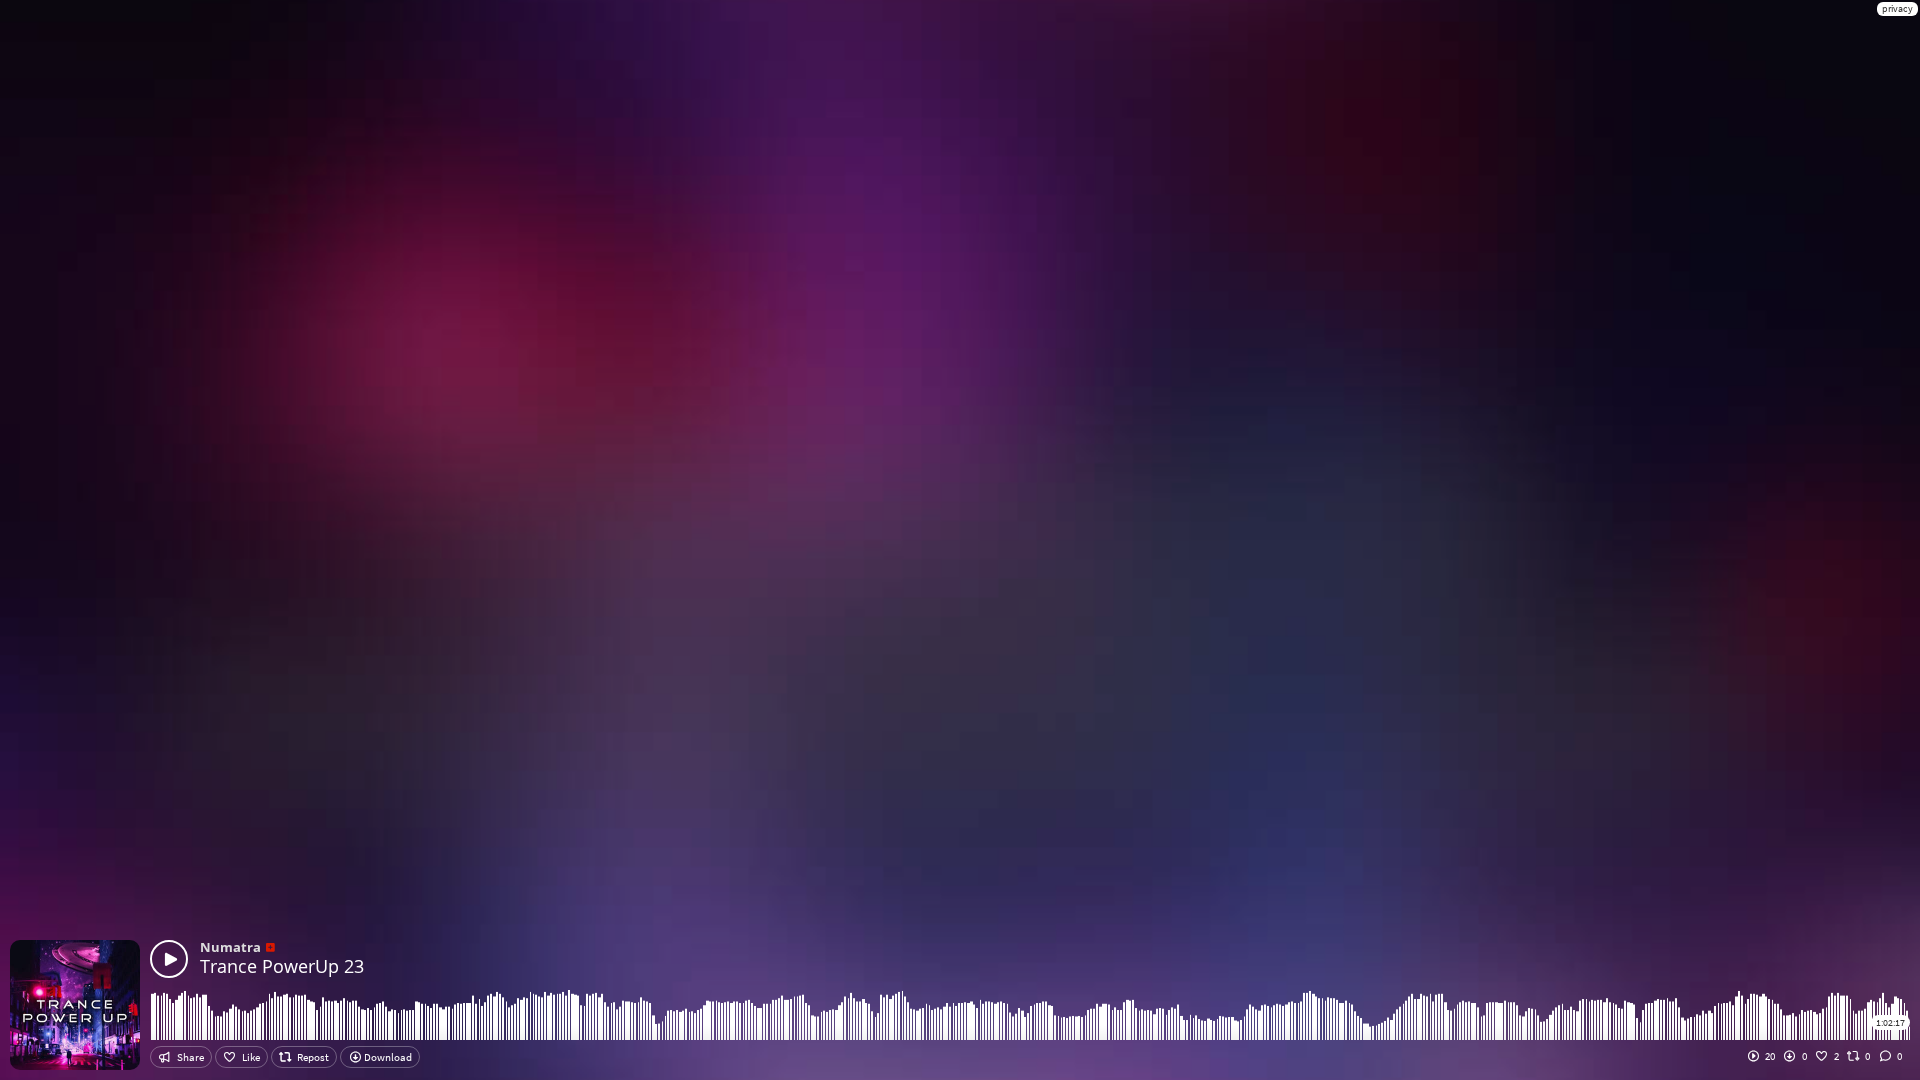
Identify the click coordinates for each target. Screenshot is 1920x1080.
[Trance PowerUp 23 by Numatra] (169, 959)
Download (387, 1057)
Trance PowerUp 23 (282, 966)
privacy (1897, 8)
